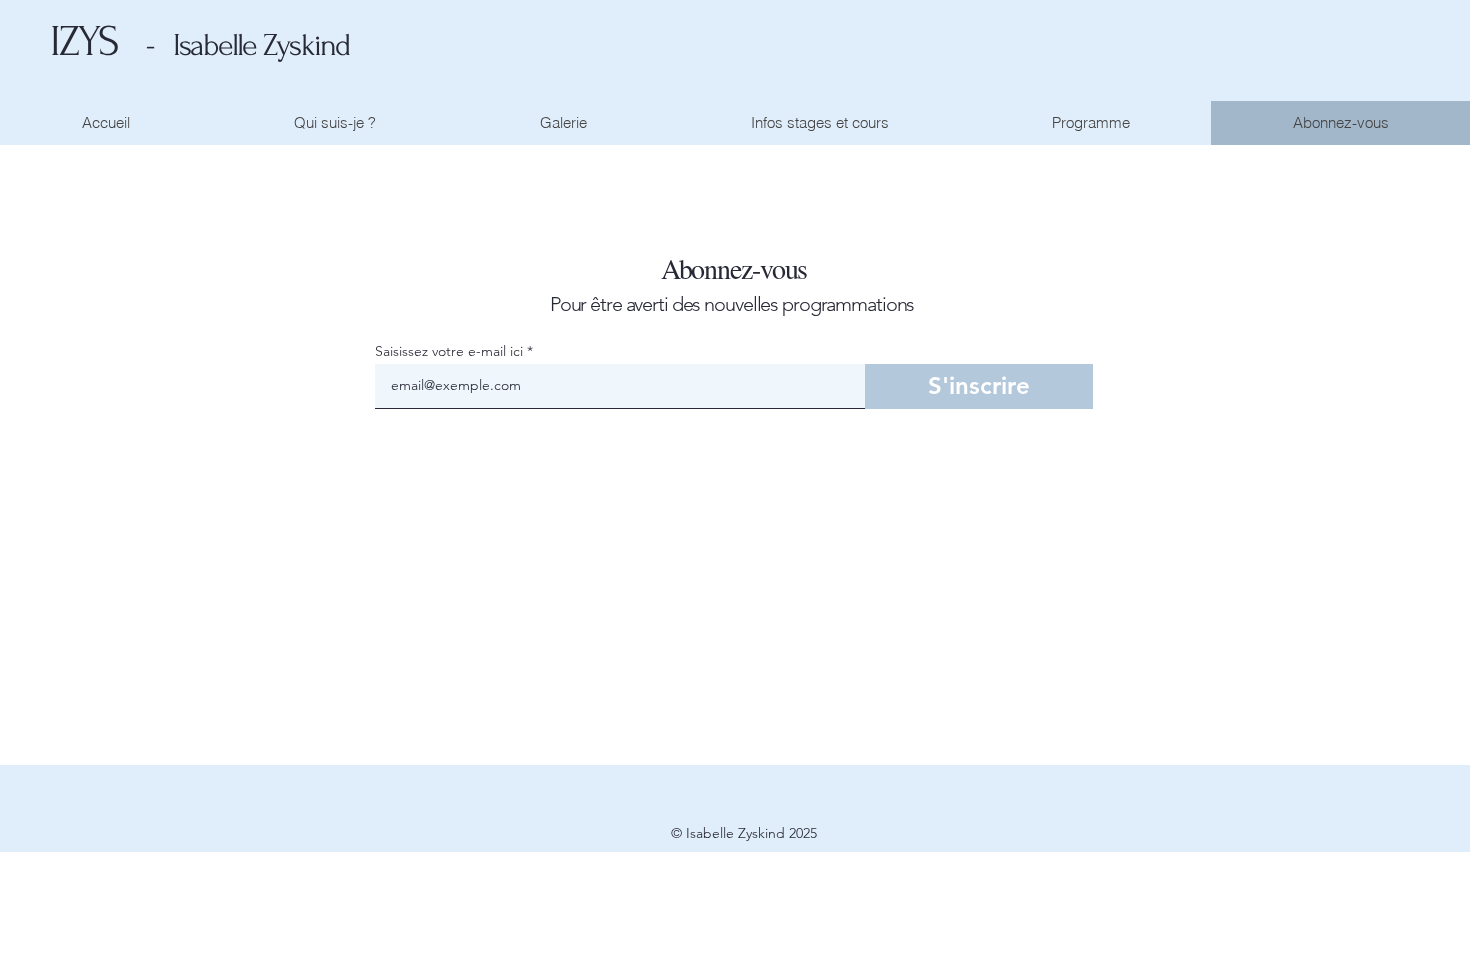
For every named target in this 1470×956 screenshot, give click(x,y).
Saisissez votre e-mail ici (449, 351)
